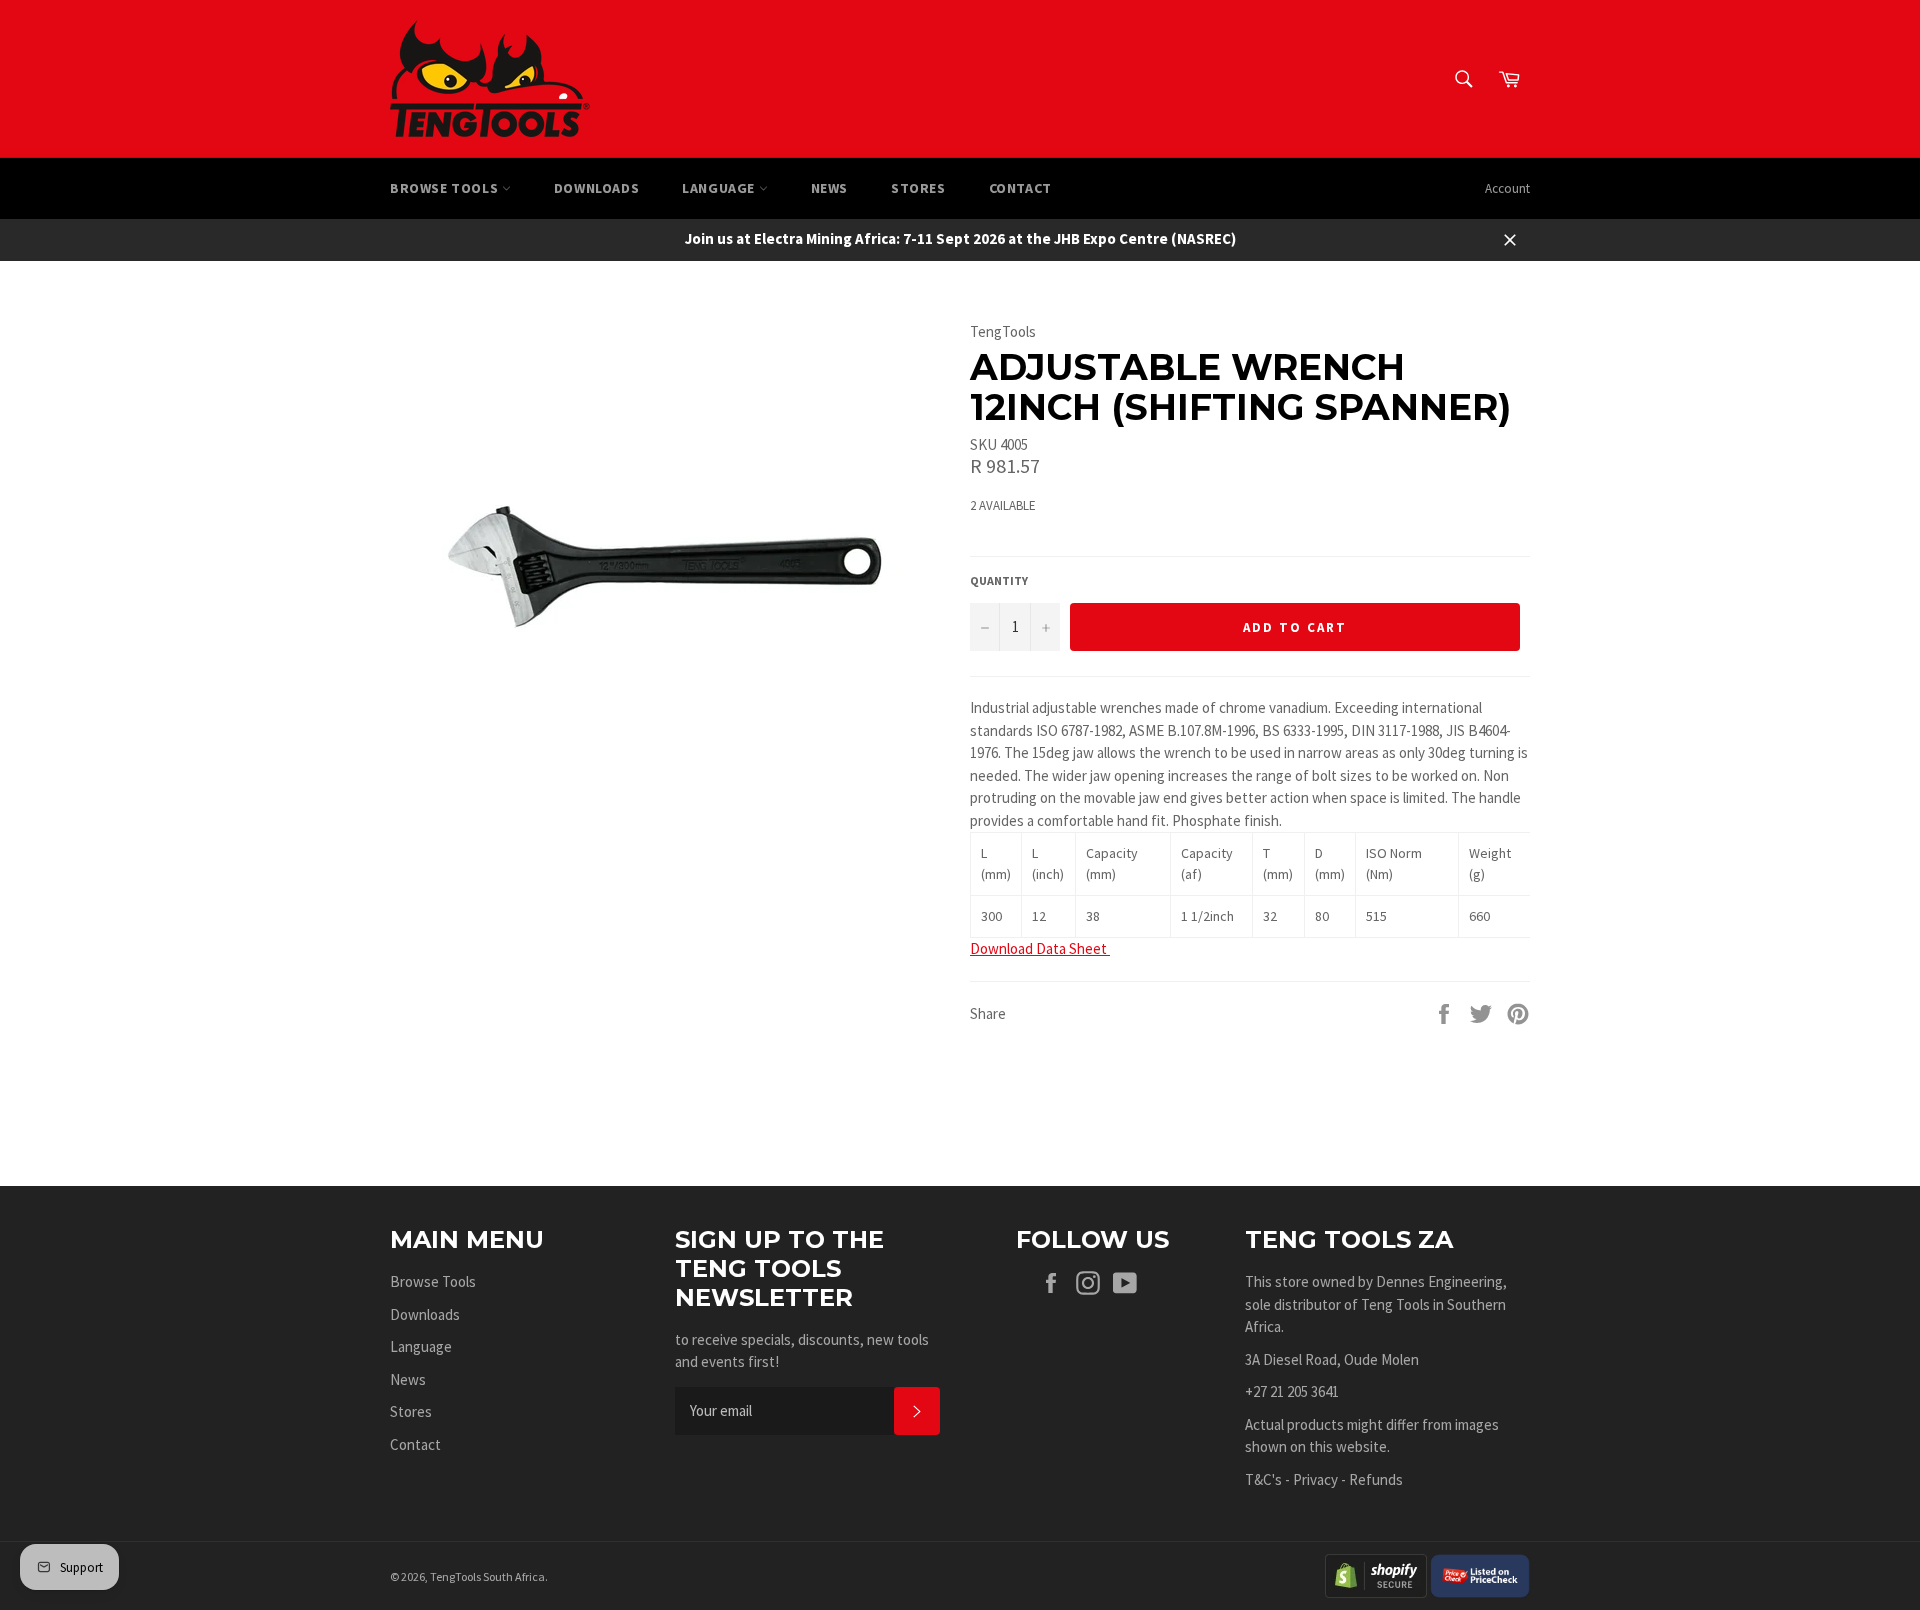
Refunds (1376, 1479)
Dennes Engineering (1439, 1281)
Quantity (999, 580)
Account (1507, 188)
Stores (918, 188)
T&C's (1263, 1479)
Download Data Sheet (1040, 948)
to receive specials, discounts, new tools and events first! (802, 1351)
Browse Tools (446, 188)
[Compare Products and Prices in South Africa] (1480, 1574)
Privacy (1315, 1479)
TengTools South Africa (487, 1576)
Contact (1020, 188)
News (829, 188)
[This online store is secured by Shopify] (1376, 1574)
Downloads (596, 188)
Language (720, 188)
